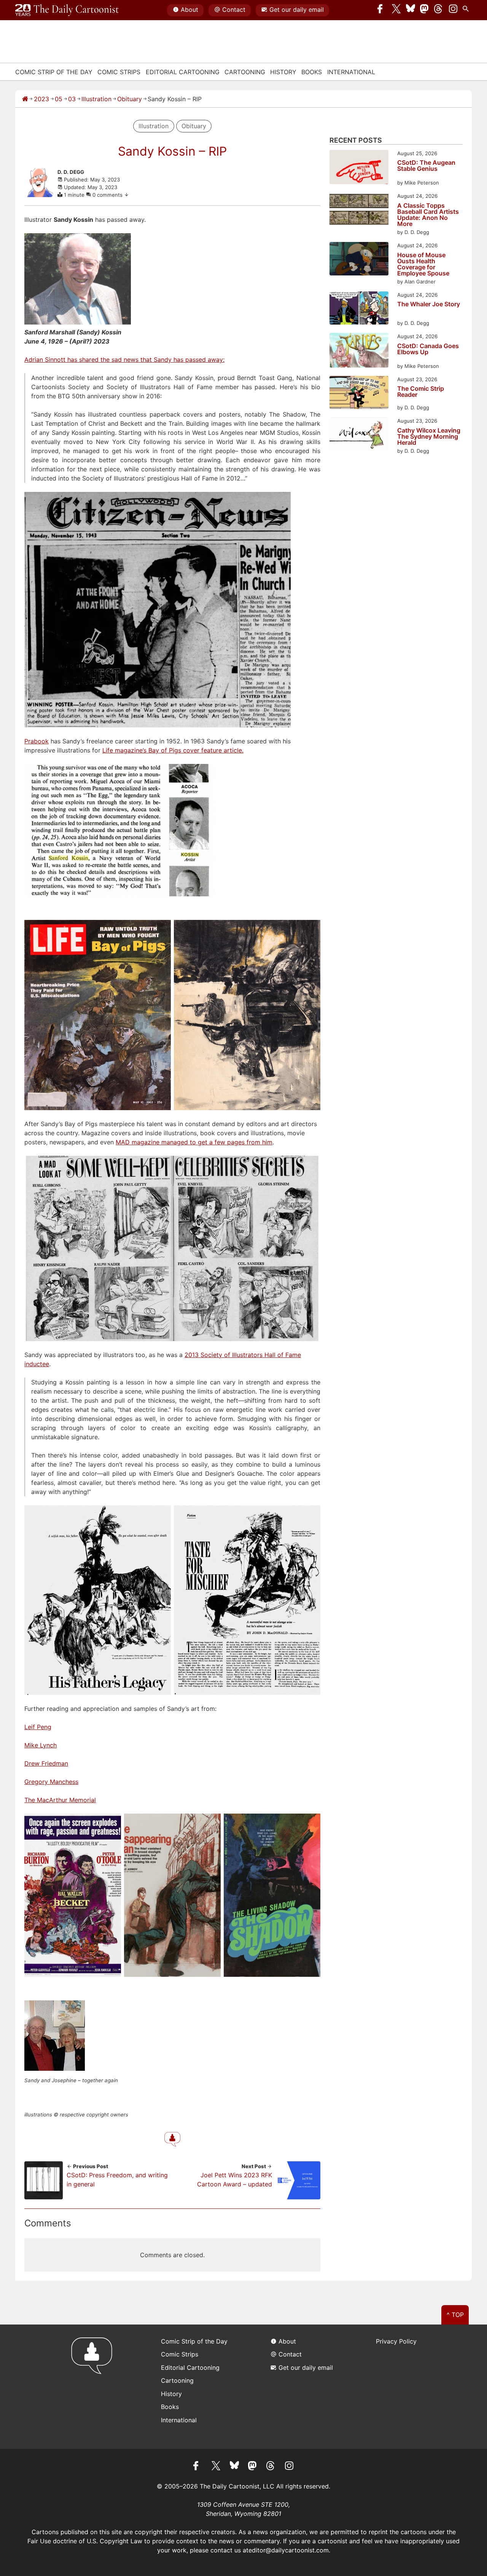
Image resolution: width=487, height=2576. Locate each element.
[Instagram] (453, 10)
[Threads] (439, 10)
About (189, 10)
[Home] (25, 99)
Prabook (37, 741)
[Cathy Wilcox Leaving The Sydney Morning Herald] (359, 435)
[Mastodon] (425, 10)
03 (72, 99)
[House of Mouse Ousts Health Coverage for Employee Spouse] (359, 260)
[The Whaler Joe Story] (359, 309)
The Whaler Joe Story (429, 304)
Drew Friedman (46, 1763)
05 (59, 99)
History (283, 72)
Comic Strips (119, 72)
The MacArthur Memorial (60, 1800)
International (351, 72)
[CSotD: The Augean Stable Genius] (359, 168)
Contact (234, 10)
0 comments (108, 195)
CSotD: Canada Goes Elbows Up (428, 349)
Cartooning (245, 72)
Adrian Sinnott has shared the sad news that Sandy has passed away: (124, 360)
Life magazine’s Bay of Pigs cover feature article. (173, 750)
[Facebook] (382, 10)
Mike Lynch (41, 1745)
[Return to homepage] (94, 2387)
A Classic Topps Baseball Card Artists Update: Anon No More (428, 215)
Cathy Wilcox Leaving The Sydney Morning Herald (429, 436)
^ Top (455, 2315)
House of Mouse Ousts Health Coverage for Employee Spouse (423, 264)
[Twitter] (396, 10)
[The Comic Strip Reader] (359, 394)
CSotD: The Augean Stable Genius (426, 166)
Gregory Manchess (51, 1782)
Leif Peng (38, 1727)
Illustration (96, 99)
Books (312, 72)
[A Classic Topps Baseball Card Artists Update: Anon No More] (359, 210)
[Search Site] (467, 10)
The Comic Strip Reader (421, 392)
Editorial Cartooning (183, 72)
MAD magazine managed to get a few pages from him (194, 1142)
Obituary (130, 99)
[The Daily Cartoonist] (67, 10)
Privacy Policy (396, 2341)
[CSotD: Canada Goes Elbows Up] (359, 351)
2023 (41, 99)
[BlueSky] (411, 10)
